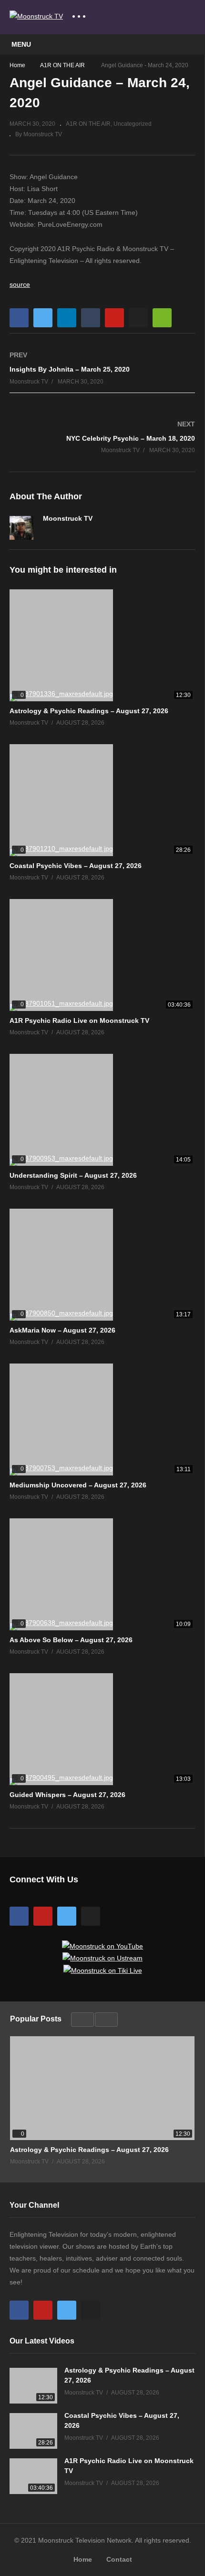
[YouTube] (43, 1916)
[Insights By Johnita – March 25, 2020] (102, 368)
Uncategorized (133, 124)
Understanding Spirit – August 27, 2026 (73, 1175)
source (20, 284)
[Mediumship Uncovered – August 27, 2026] (102, 1419)
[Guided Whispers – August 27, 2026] (102, 1729)
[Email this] (162, 318)
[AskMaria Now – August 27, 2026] (102, 1265)
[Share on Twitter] (43, 318)
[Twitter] (62, 532)
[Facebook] (46, 532)
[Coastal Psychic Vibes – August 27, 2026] (102, 800)
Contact (119, 2559)
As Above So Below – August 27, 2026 (71, 1640)
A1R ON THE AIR (88, 124)
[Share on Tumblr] (91, 318)
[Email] (79, 532)
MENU (21, 44)
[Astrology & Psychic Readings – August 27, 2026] (102, 645)
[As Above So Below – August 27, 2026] (102, 1574)
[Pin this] (114, 318)
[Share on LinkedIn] (67, 318)
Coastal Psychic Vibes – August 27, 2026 (76, 866)
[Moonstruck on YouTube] (102, 1946)
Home (83, 2559)
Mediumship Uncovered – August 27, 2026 (78, 1485)
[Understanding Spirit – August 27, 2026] (102, 1110)
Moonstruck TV (68, 518)
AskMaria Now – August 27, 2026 (62, 1330)
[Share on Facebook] (19, 318)
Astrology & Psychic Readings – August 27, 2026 (89, 711)
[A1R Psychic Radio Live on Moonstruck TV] (102, 955)
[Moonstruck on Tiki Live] (103, 1970)
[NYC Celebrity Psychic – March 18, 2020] (102, 437)
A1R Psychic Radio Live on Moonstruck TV (79, 1020)
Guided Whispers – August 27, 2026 (67, 1795)
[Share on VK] (138, 318)
